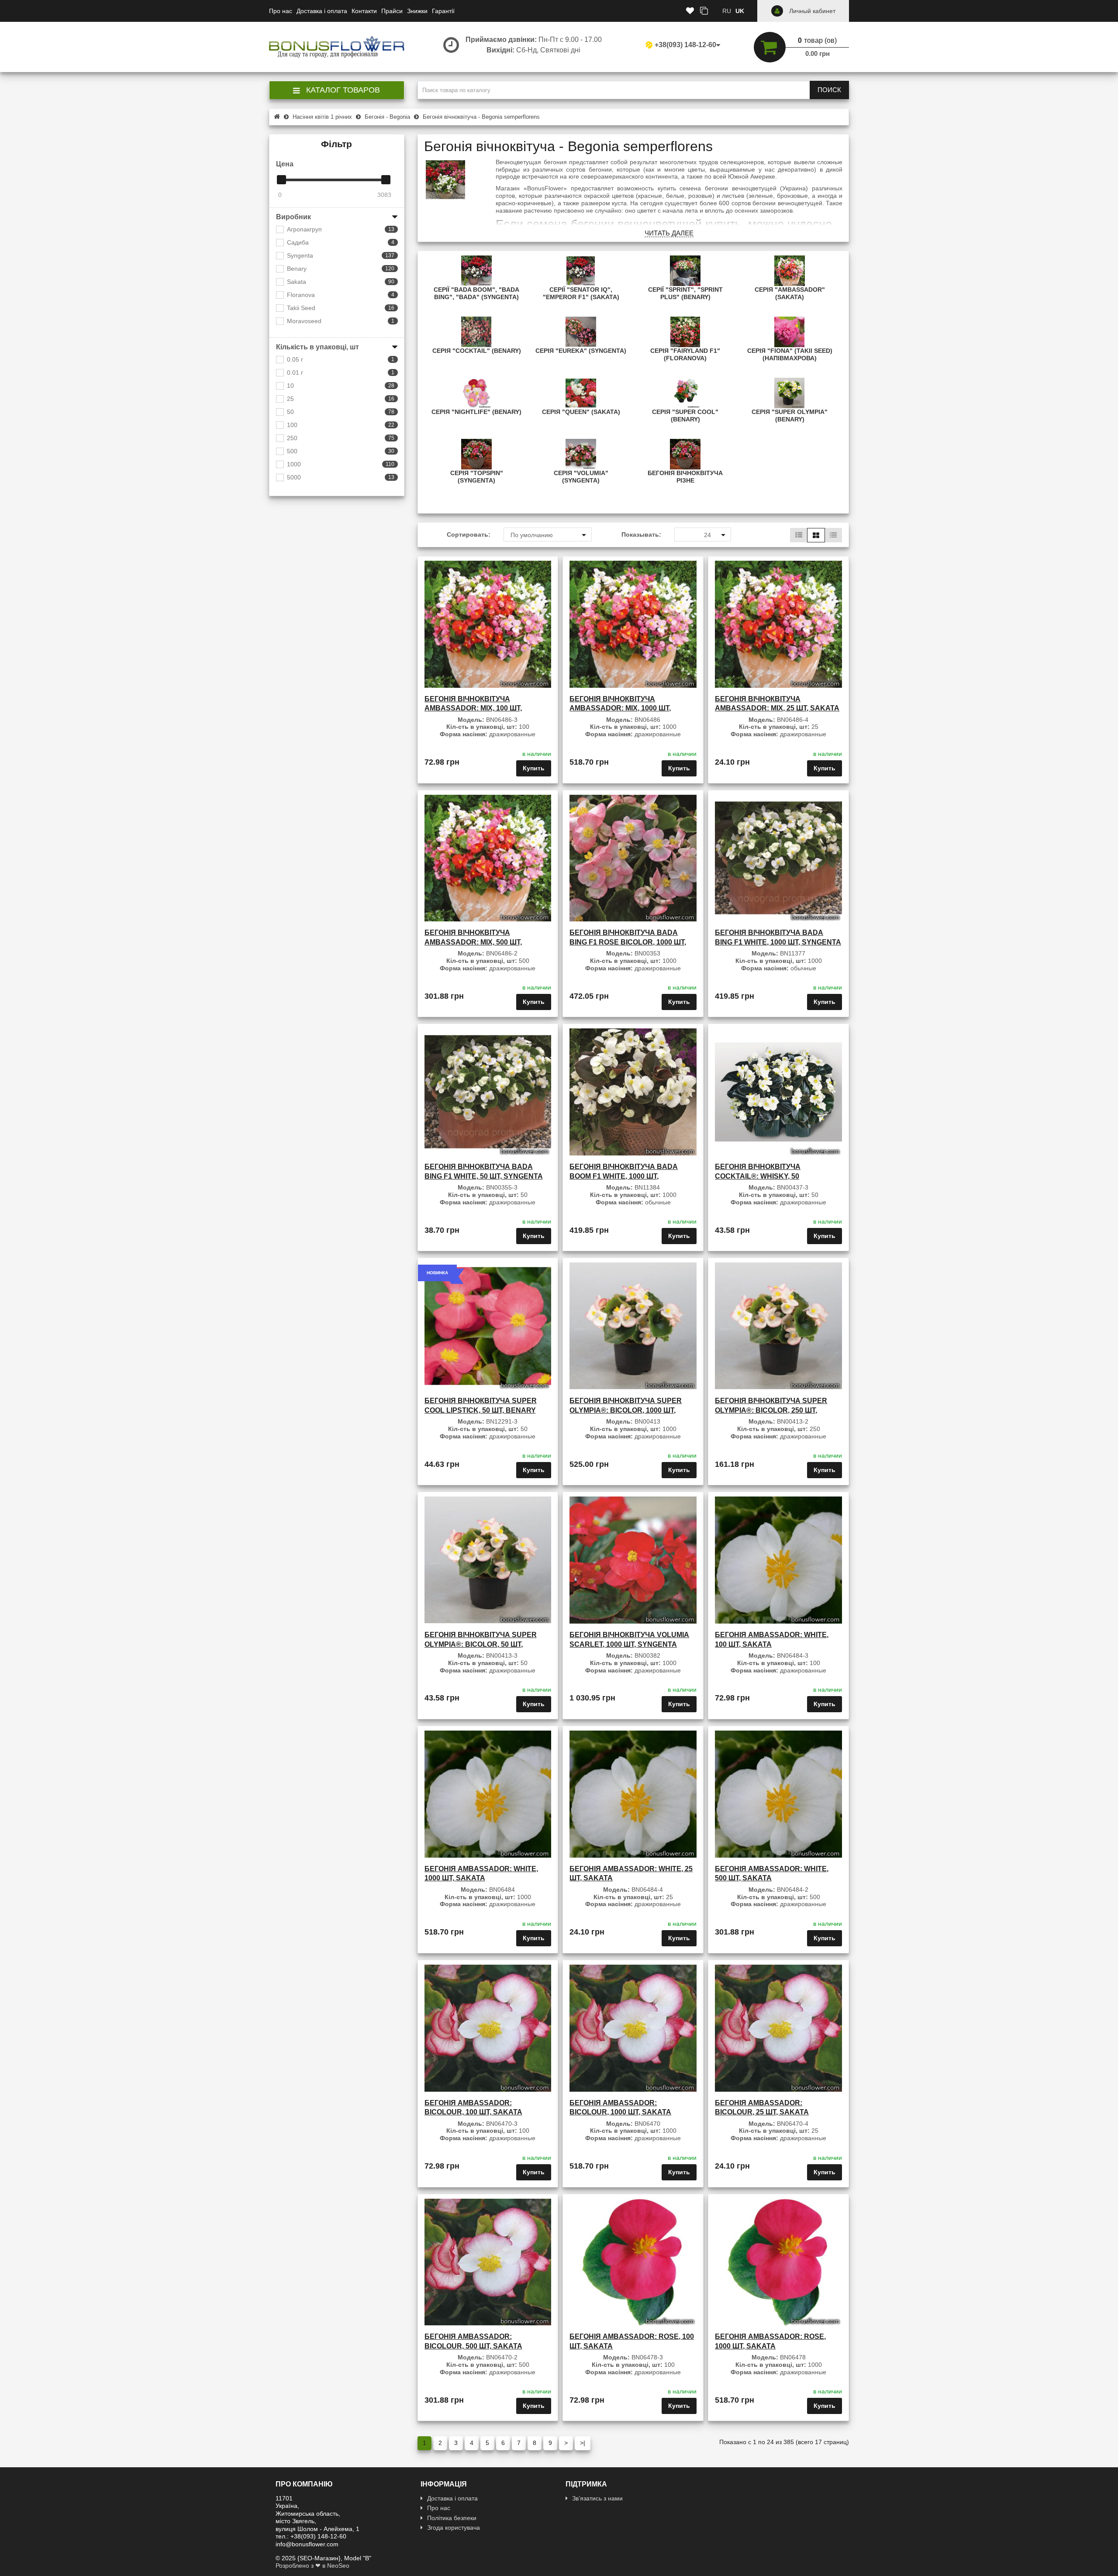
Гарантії (443, 11)
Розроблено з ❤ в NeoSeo (312, 2566)
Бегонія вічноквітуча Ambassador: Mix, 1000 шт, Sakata (620, 708)
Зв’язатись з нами (597, 2498)
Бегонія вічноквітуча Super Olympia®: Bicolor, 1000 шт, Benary (626, 1410)
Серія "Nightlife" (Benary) (476, 412)
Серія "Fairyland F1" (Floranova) (685, 354)
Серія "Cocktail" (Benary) (477, 351)
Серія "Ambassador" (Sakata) (790, 293)
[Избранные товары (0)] (690, 11)
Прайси (392, 11)
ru (727, 11)
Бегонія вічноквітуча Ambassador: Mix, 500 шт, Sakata (473, 942)
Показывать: (641, 535)
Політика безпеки (452, 2518)
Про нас (281, 11)
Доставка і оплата (322, 11)
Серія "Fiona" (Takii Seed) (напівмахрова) (790, 354)
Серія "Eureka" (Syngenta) (581, 351)
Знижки (417, 11)
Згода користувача (454, 2528)
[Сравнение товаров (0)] (704, 11)
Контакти (364, 11)
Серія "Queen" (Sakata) (581, 412)
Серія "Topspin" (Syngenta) (477, 477)
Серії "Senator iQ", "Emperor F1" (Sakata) (581, 293)
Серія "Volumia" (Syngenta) (581, 477)
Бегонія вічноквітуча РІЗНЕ (685, 477)
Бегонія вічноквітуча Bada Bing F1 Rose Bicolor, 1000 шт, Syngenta (628, 942)
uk (740, 11)
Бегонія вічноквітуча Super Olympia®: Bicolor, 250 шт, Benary (771, 1410)
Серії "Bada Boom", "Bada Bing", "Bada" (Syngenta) (476, 293)
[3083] (386, 180)
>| (583, 2443)
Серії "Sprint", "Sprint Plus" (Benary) (685, 293)
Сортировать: (469, 535)
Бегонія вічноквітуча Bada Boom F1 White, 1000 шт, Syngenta (624, 1176)
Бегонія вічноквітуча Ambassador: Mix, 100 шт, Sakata (473, 708)
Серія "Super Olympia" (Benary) (790, 416)
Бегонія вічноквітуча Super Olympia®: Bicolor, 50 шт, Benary (481, 1644)
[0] (281, 180)
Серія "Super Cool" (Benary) (685, 416)
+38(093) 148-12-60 (685, 45)
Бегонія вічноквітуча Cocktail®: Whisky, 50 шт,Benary (758, 1176)
